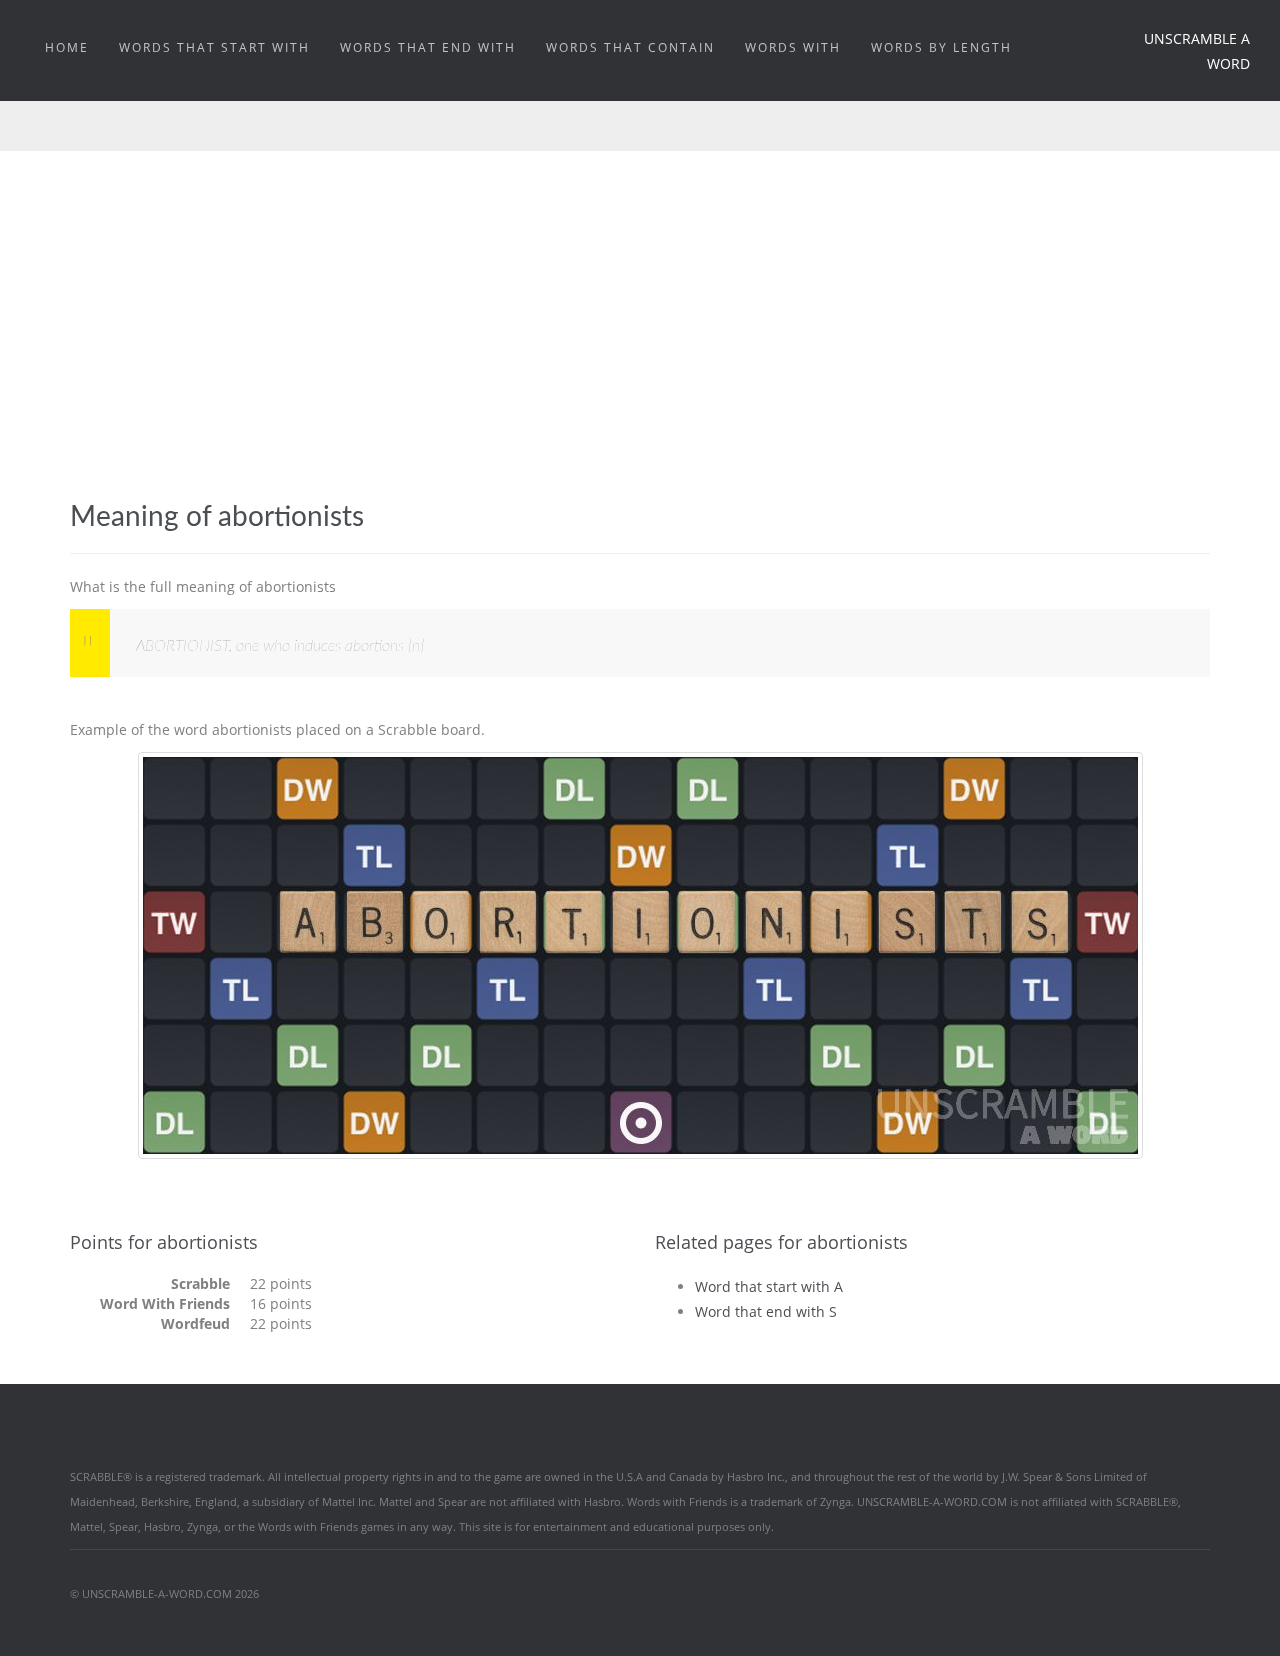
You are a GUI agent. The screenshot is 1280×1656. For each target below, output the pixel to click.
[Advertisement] (640, 301)
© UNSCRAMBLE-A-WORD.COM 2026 (164, 1593)
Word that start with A (769, 1286)
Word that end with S (766, 1311)
